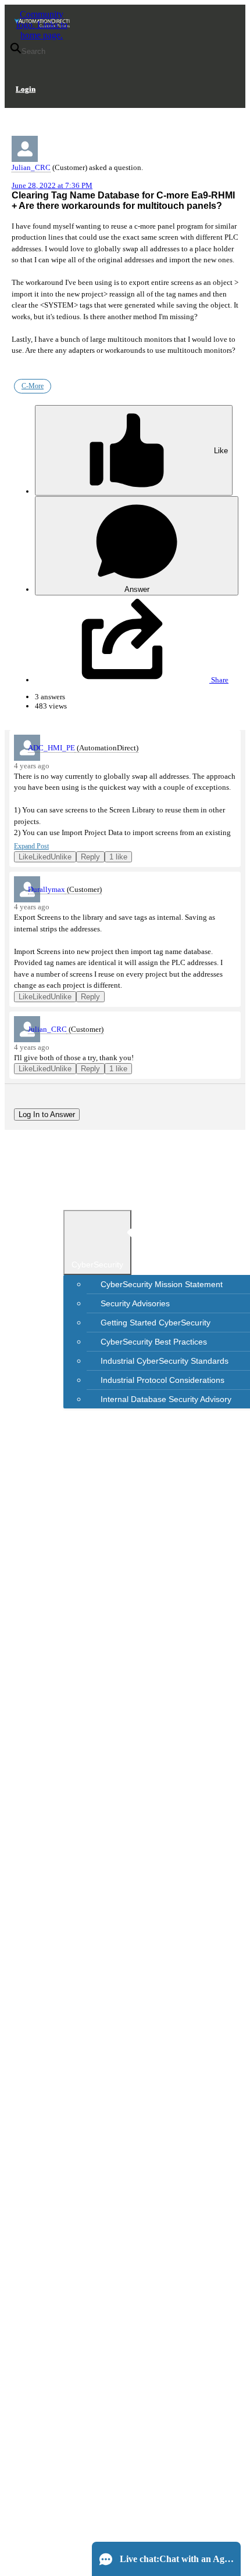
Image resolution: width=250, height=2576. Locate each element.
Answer (137, 589)
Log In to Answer (47, 1114)
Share (219, 680)
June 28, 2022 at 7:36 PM (52, 185)
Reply (90, 857)
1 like (118, 857)
